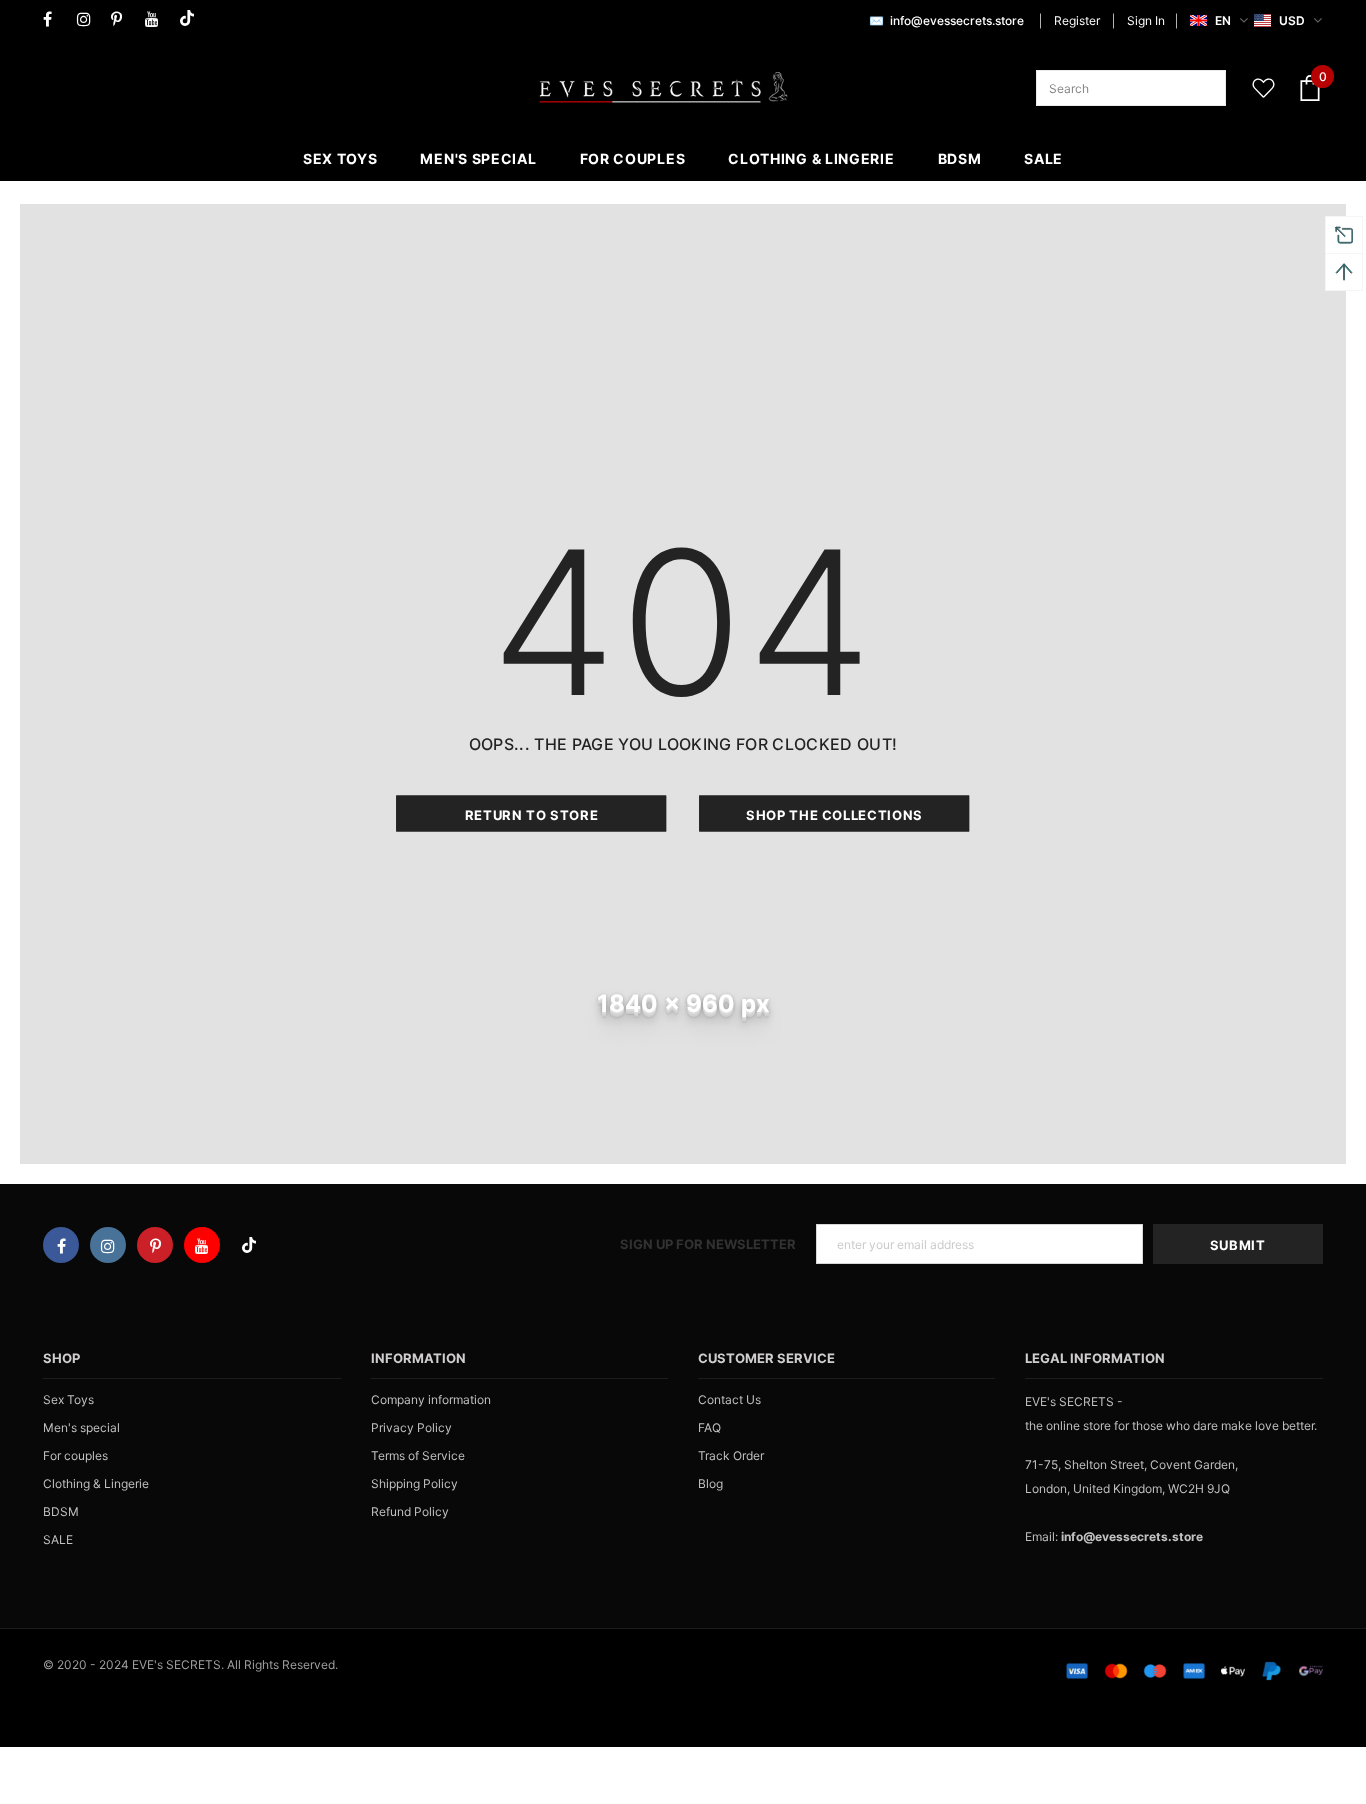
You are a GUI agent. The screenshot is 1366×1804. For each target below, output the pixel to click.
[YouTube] (157, 19)
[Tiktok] (191, 19)
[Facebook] (55, 19)
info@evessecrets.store (957, 20)
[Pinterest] (123, 19)
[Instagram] (89, 19)
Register (1077, 20)
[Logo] (663, 88)
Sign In (1146, 20)
